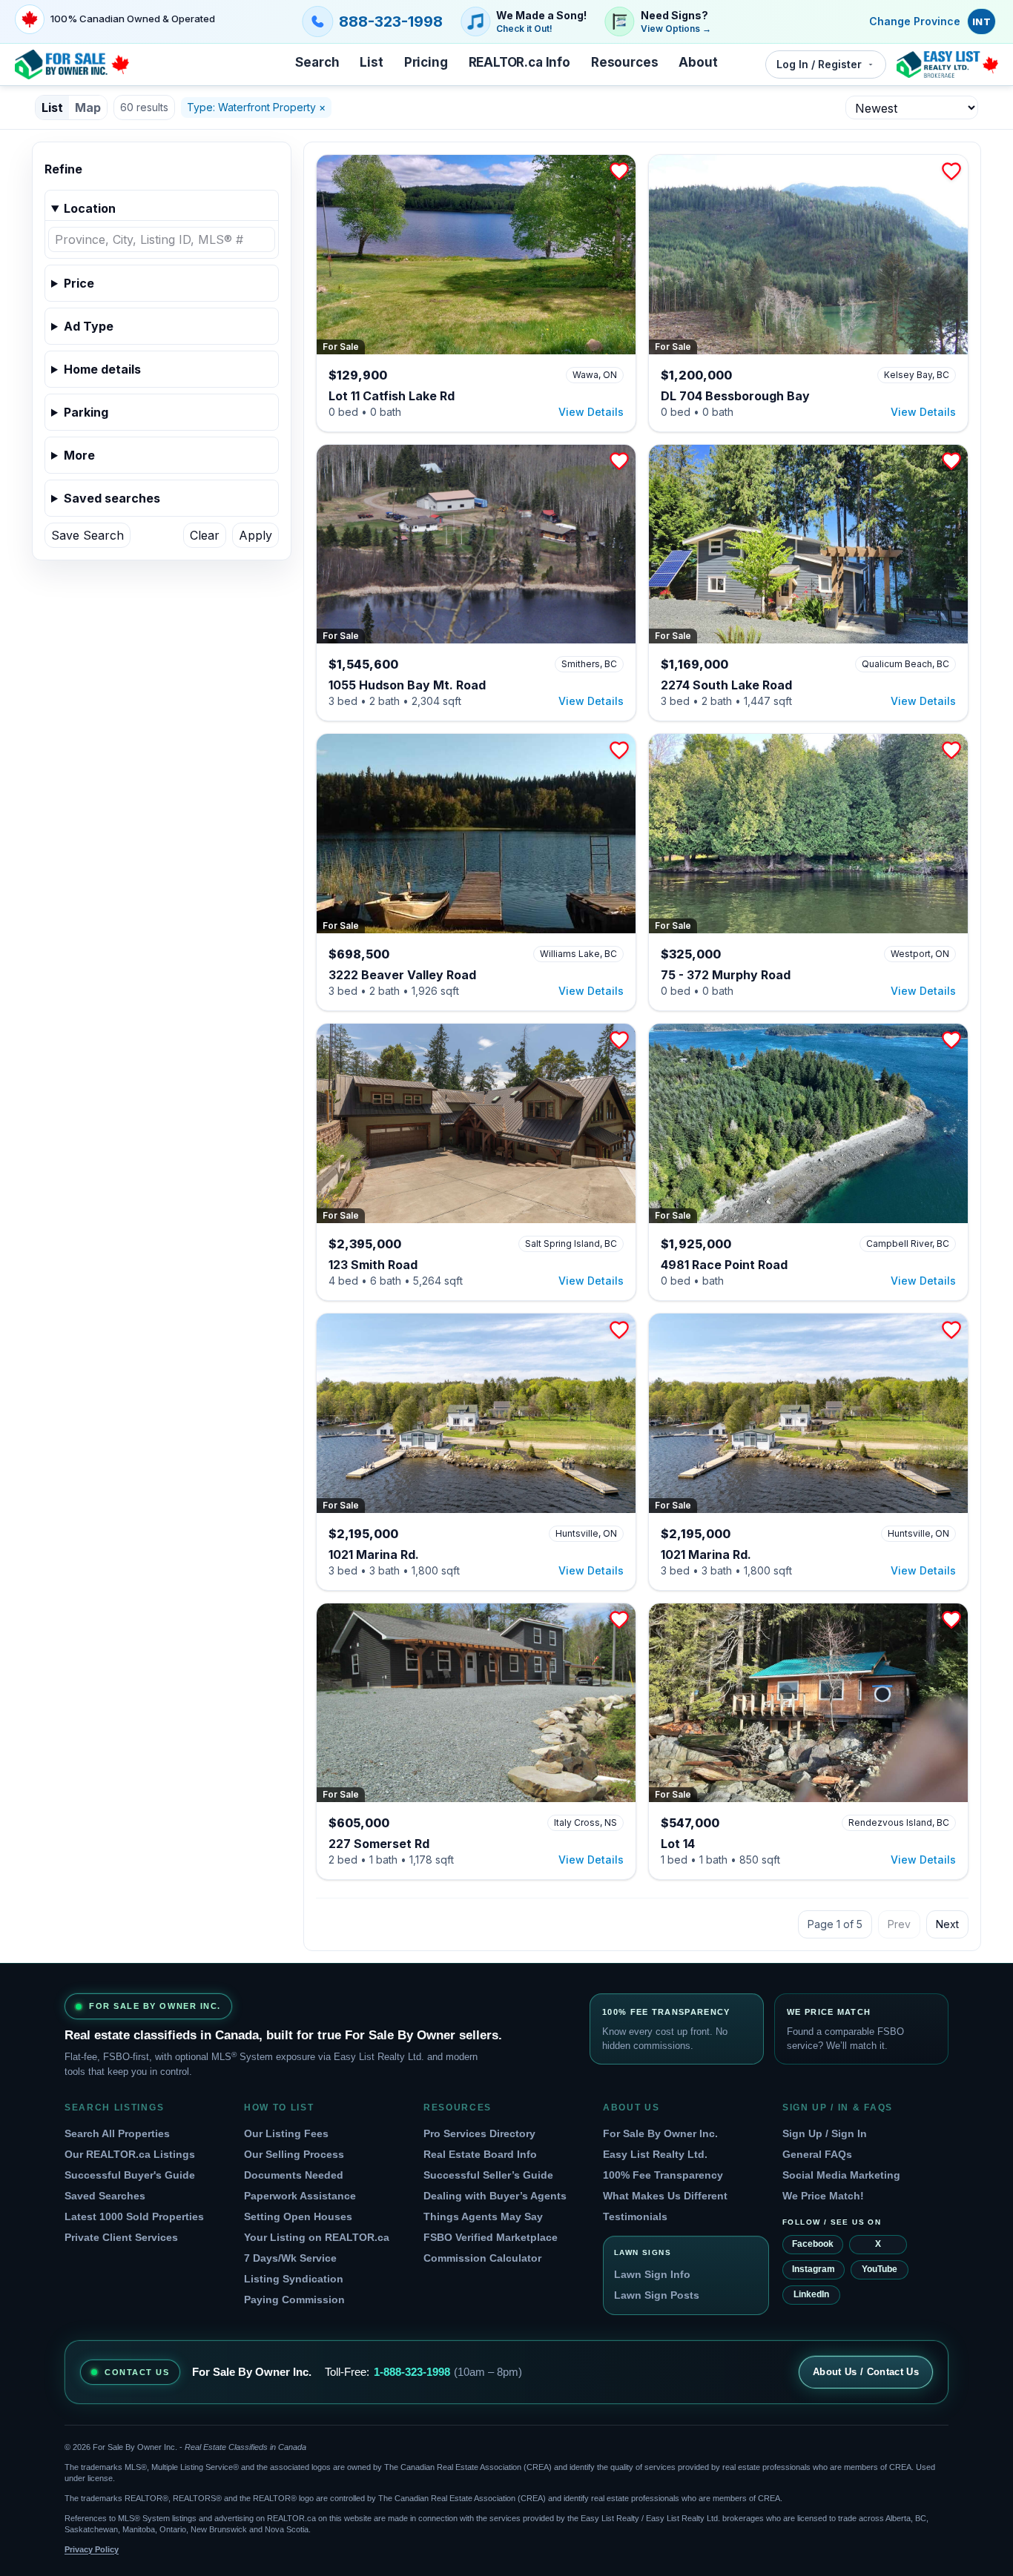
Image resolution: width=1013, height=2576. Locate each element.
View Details (591, 412)
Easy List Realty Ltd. (655, 2154)
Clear (205, 535)
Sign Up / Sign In (825, 2133)
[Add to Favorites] (619, 171)
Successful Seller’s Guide (488, 2175)
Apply (255, 535)
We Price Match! (823, 2196)
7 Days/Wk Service (290, 2258)
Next (947, 1924)
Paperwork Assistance (300, 2196)
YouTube (880, 2269)
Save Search (88, 535)
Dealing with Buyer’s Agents (495, 2196)
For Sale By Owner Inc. (660, 2133)
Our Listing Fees (286, 2133)
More (79, 455)
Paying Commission (294, 2299)
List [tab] (52, 107)
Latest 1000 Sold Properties (134, 2216)
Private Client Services (121, 2237)
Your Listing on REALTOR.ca (317, 2237)
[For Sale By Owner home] (72, 64)
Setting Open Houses (298, 2216)
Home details (102, 369)
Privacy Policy (92, 2549)
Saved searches (112, 498)
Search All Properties (117, 2133)
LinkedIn (811, 2294)
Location (90, 208)
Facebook (813, 2244)
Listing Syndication (294, 2279)
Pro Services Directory (479, 2133)
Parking (86, 412)
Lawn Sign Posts (657, 2295)
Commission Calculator (482, 2258)
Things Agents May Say (483, 2216)
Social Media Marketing (841, 2175)
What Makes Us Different (665, 2196)
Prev (899, 1924)
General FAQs (817, 2154)
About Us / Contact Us (866, 2372)
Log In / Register (819, 64)
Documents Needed (294, 2175)
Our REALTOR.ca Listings (130, 2154)
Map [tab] (88, 107)
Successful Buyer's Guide (130, 2175)
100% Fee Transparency (663, 2175)
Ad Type (89, 326)
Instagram (814, 2269)
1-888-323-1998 (412, 2372)
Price (79, 283)
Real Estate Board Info (480, 2154)
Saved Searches (105, 2196)
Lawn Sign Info (652, 2274)
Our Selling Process (294, 2154)
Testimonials (635, 2216)
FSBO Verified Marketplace (491, 2237)
